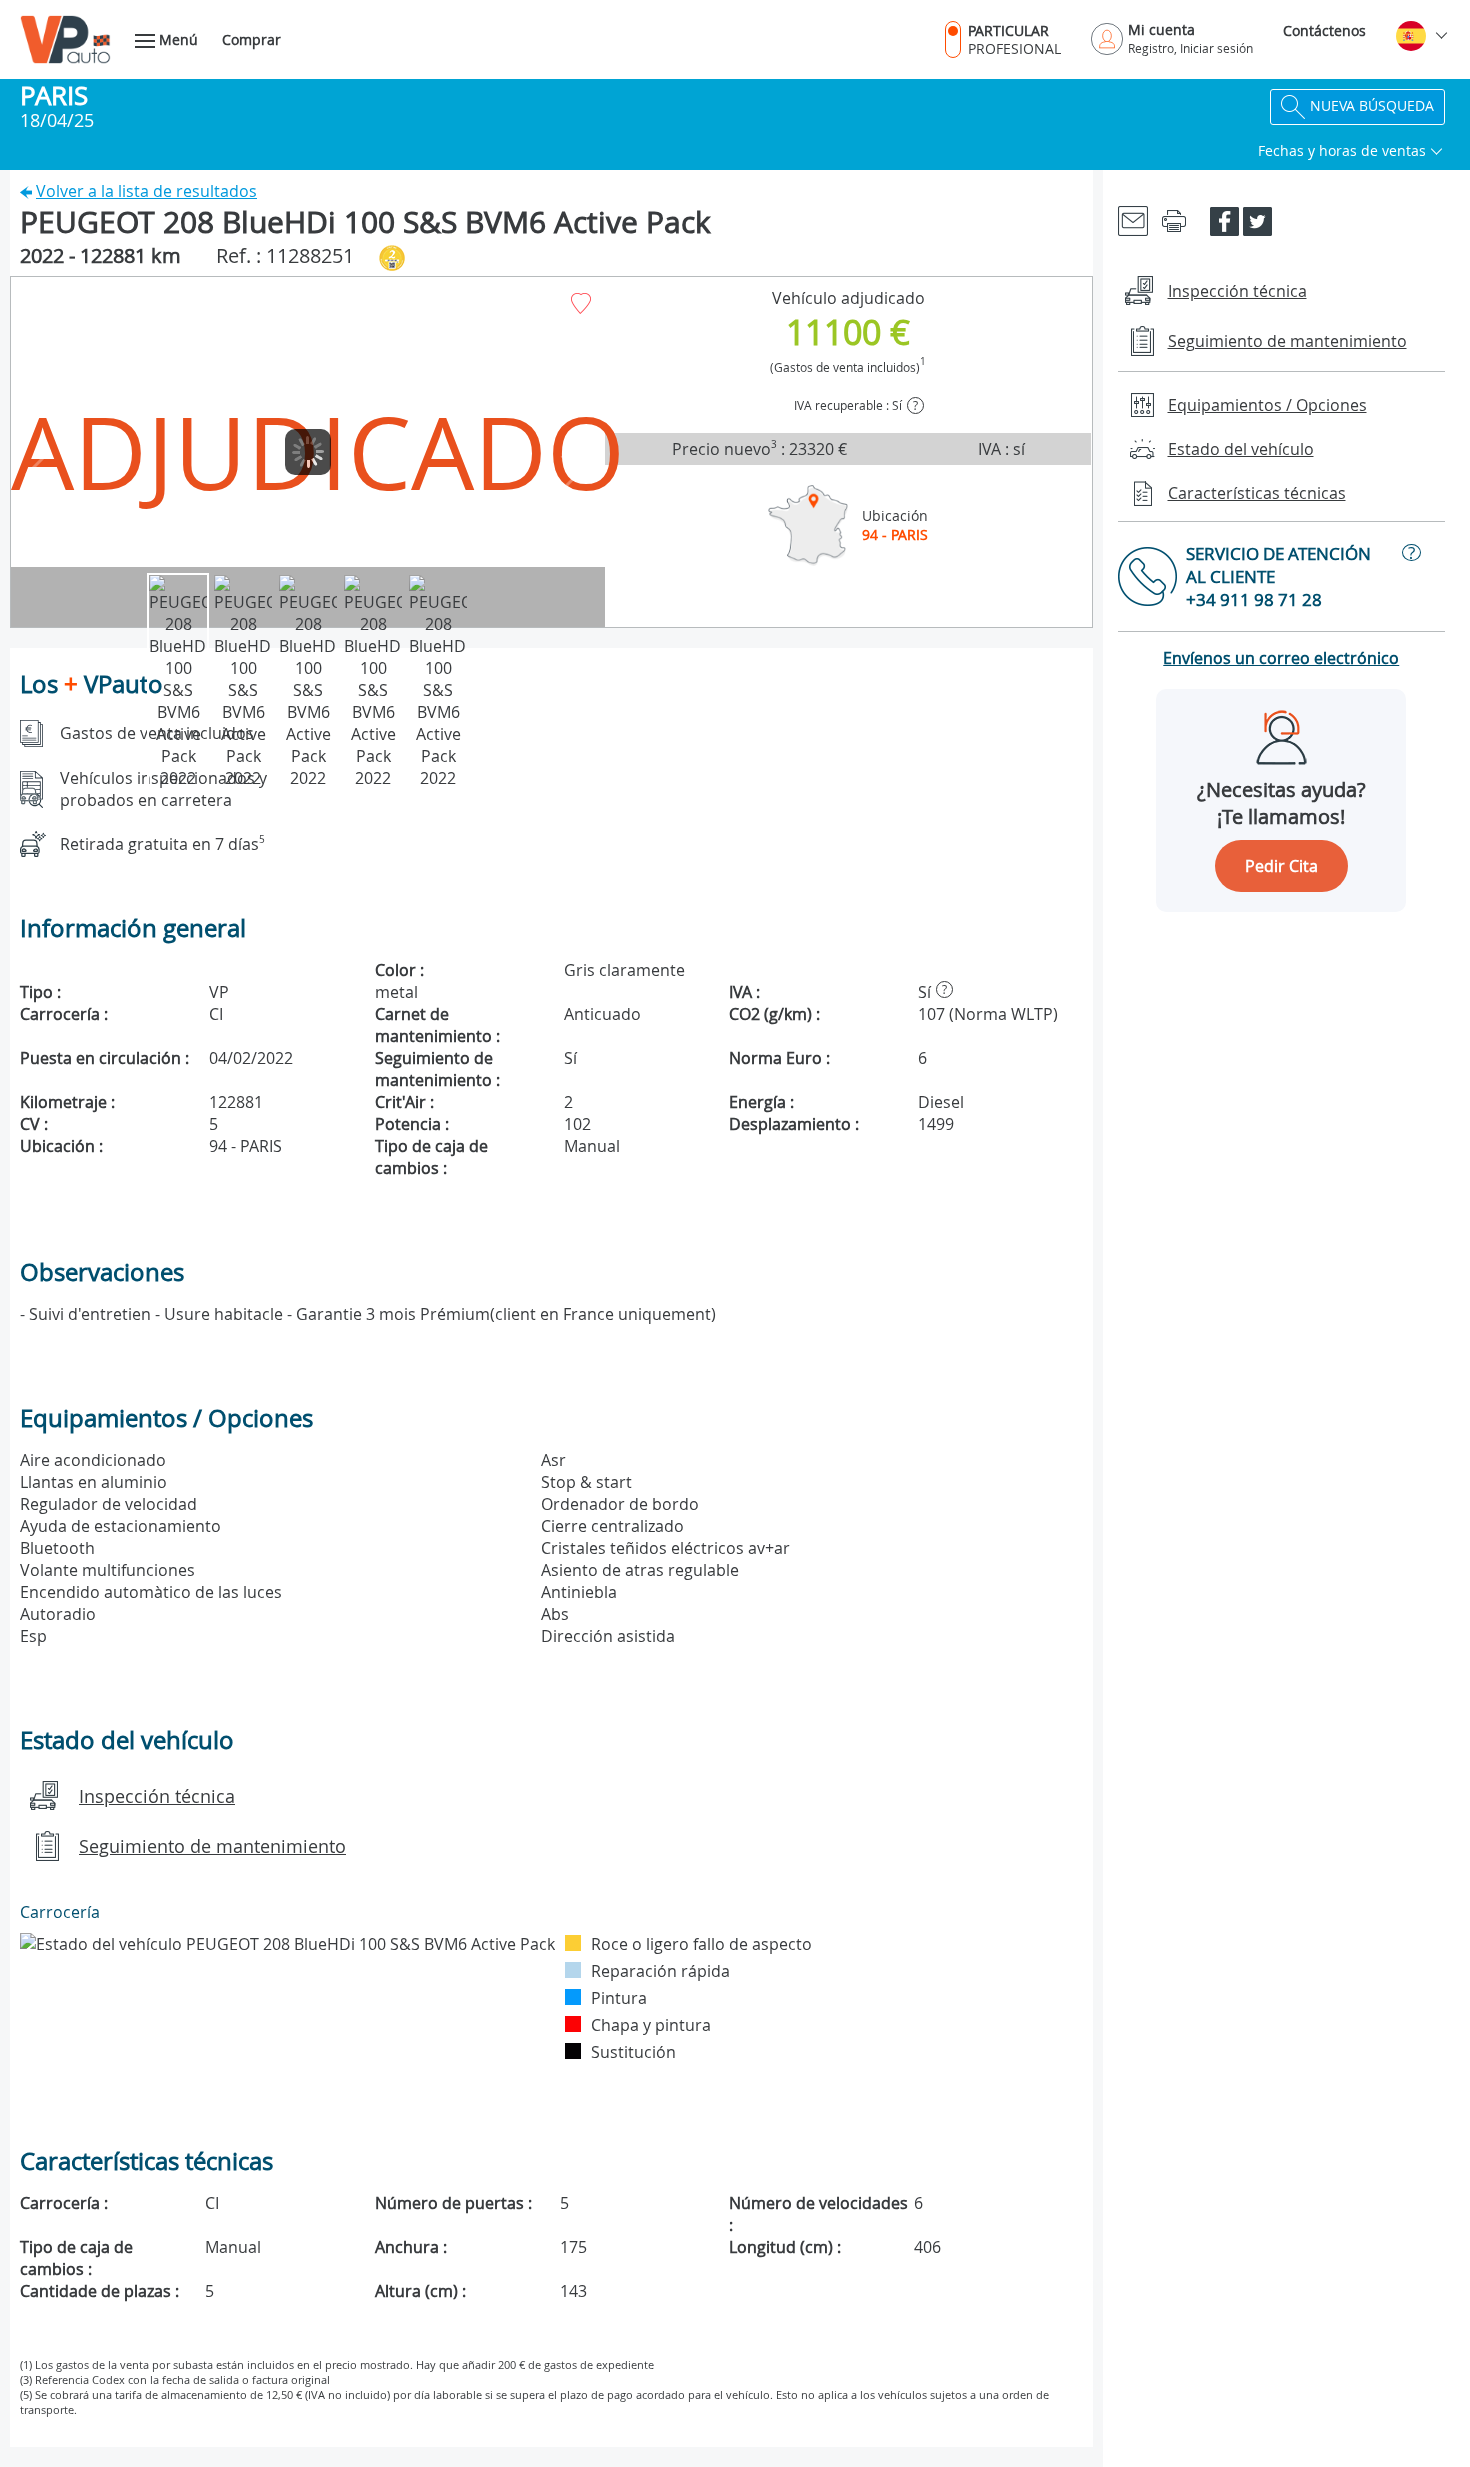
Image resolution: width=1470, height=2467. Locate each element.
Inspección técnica (157, 1796)
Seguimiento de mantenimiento (212, 1846)
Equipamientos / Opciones (1267, 405)
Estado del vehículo (1241, 449)
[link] (1133, 219)
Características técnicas (1257, 493)
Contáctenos (1324, 30)
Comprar (251, 39)
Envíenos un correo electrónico (1281, 658)
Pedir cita (1281, 866)
